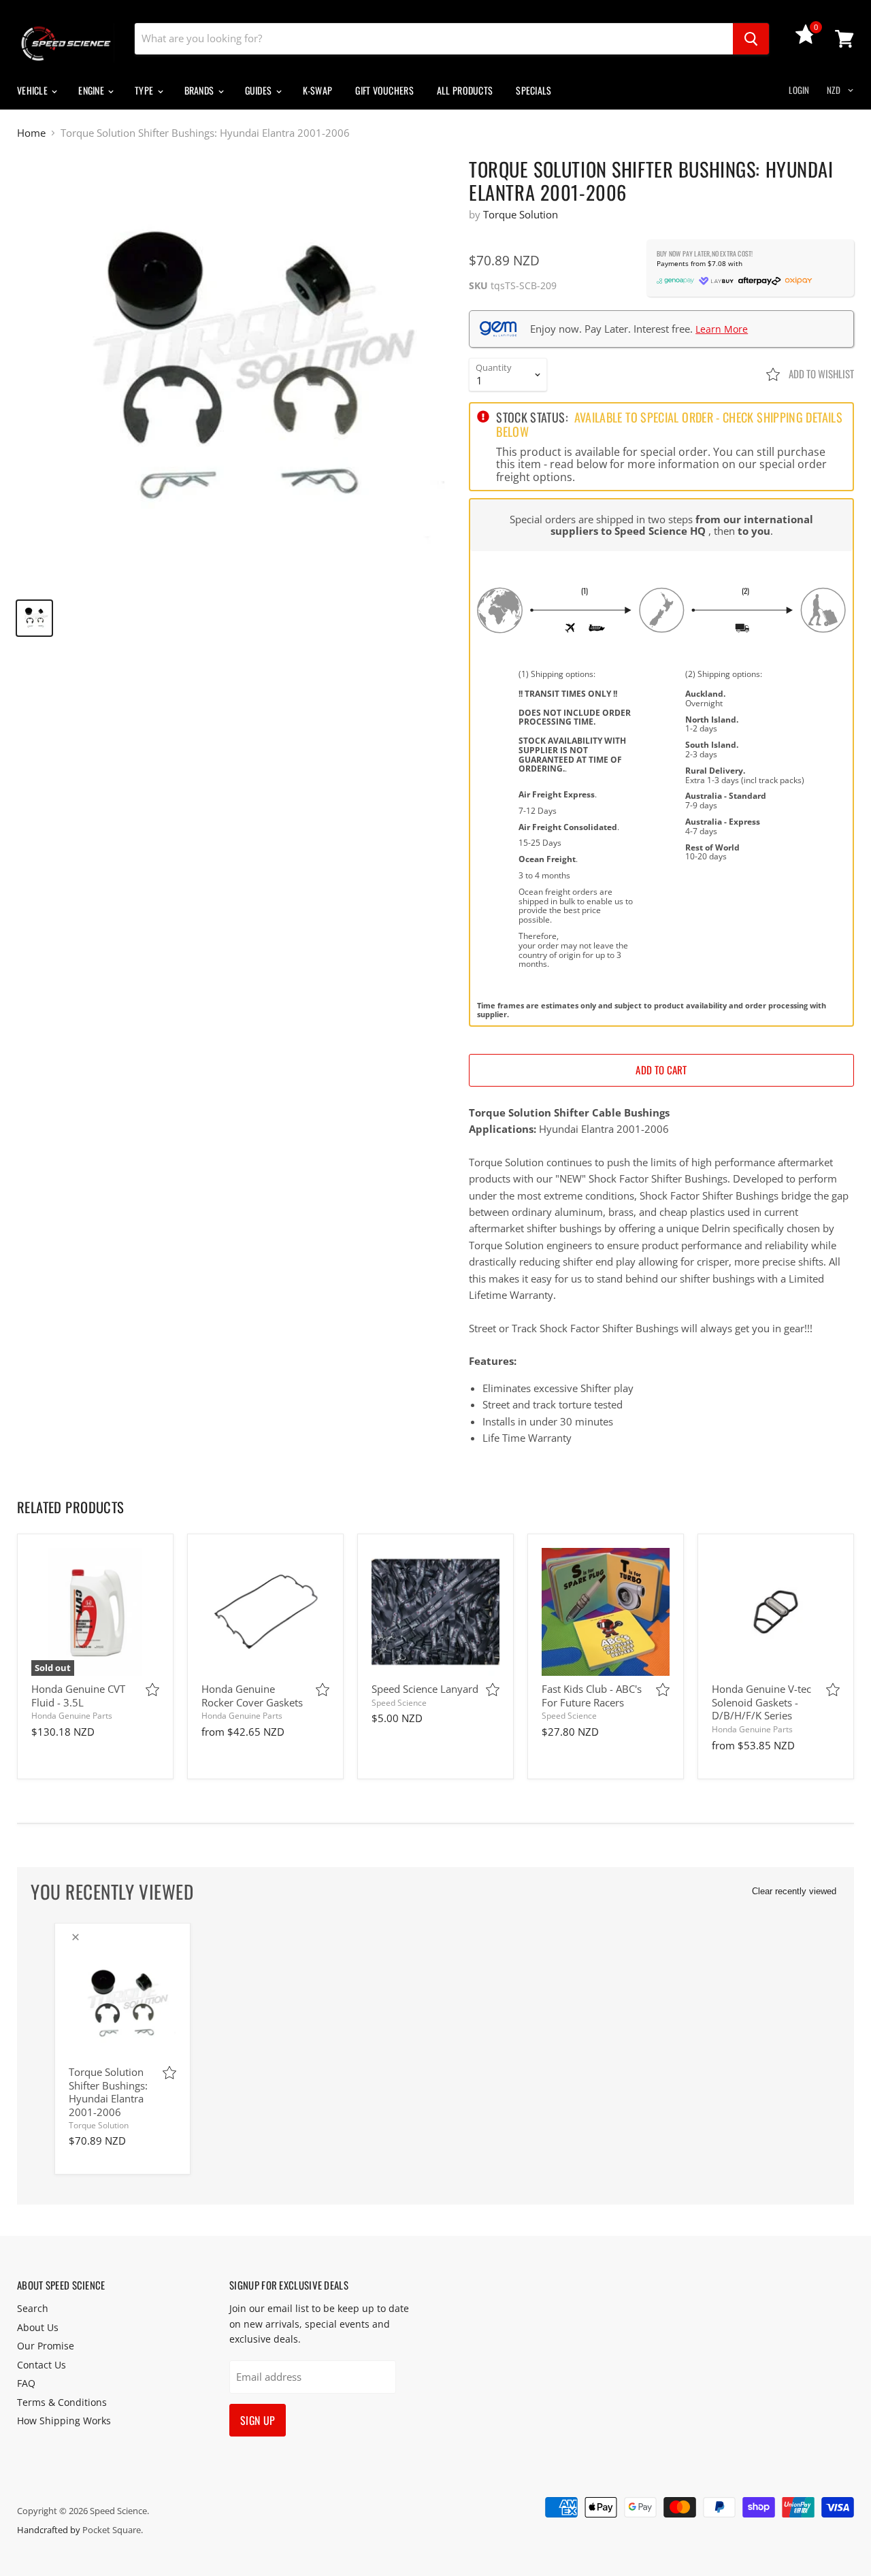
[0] (806, 40)
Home (31, 133)
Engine (92, 90)
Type (145, 90)
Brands (200, 90)
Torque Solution (521, 214)
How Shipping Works (64, 2421)
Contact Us (42, 2365)
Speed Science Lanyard (425, 1689)
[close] (76, 1937)
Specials (533, 90)
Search (33, 2308)
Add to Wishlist (820, 374)
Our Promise (46, 2346)
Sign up (258, 2420)
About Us (38, 2327)
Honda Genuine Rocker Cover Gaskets (252, 1696)
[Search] (751, 39)
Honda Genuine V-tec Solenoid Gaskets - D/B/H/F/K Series (761, 1702)
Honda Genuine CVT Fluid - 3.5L (78, 1696)
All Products (465, 90)
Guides (260, 90)
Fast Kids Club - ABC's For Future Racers (592, 1696)
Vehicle (33, 90)
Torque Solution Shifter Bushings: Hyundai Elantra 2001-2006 (108, 2092)
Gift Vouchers (384, 90)
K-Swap (318, 90)
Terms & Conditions (62, 2402)
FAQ (26, 2383)
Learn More (722, 329)
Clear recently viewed (794, 1891)
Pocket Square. (113, 2530)
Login (799, 90)
